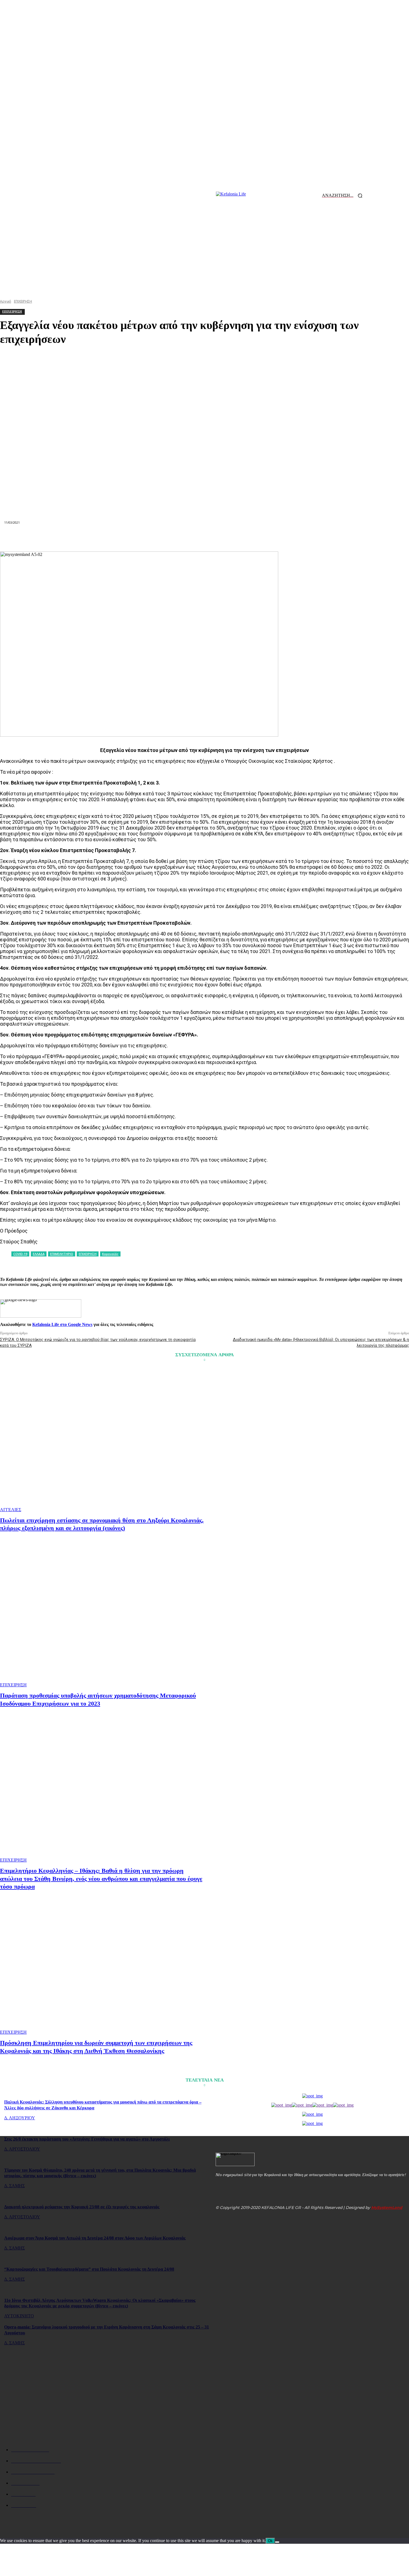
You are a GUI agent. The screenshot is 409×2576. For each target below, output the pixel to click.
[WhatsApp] (164, 538)
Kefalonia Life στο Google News (62, 1324)
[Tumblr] (245, 538)
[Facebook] (104, 538)
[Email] (204, 538)
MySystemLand (387, 2208)
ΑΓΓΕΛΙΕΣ (11, 1510)
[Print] (225, 538)
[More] (304, 538)
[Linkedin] (184, 538)
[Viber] (284, 538)
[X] (124, 538)
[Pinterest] (144, 538)
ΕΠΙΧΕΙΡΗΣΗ (13, 1685)
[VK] (264, 538)
